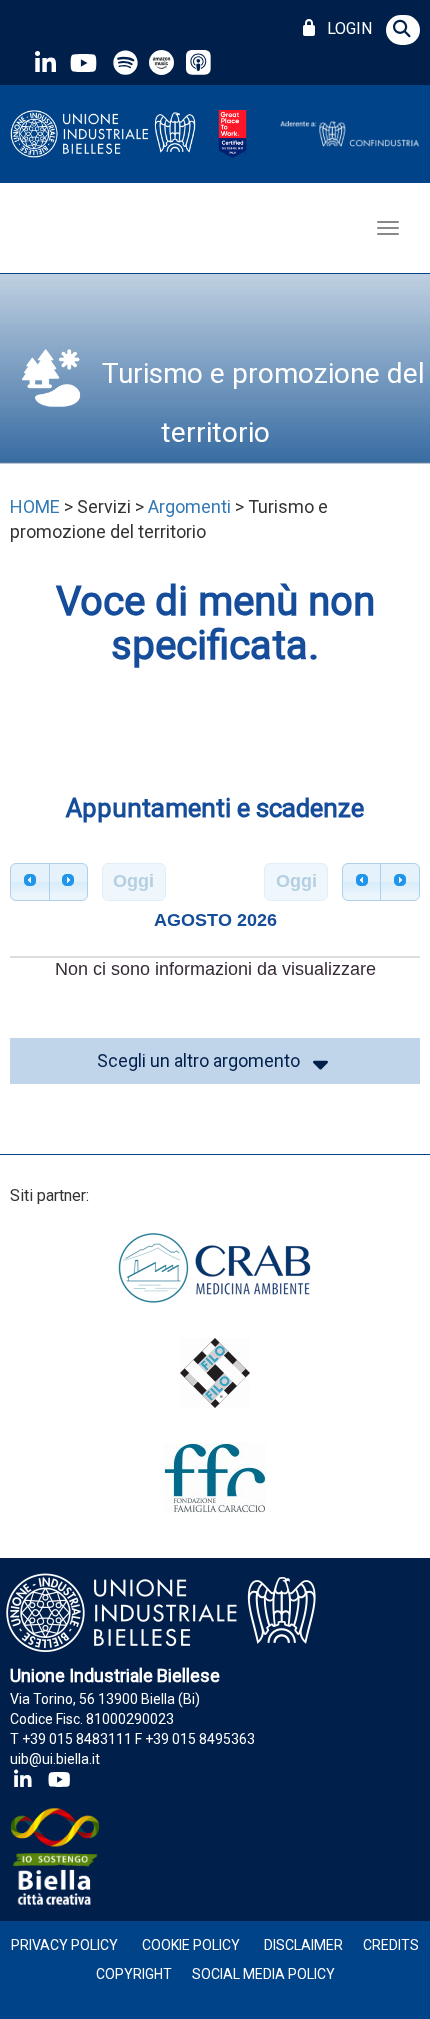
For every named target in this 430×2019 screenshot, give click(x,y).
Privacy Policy (64, 1945)
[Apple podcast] (200, 62)
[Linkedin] (45, 62)
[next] (69, 882)
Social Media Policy (263, 1974)
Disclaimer (303, 1945)
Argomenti (189, 506)
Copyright (134, 1974)
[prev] (30, 882)
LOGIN (345, 28)
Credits (391, 1945)
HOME (35, 506)
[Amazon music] (163, 62)
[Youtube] (83, 62)
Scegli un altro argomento (202, 1060)
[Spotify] (125, 62)
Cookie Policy (191, 1945)
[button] (403, 30)
